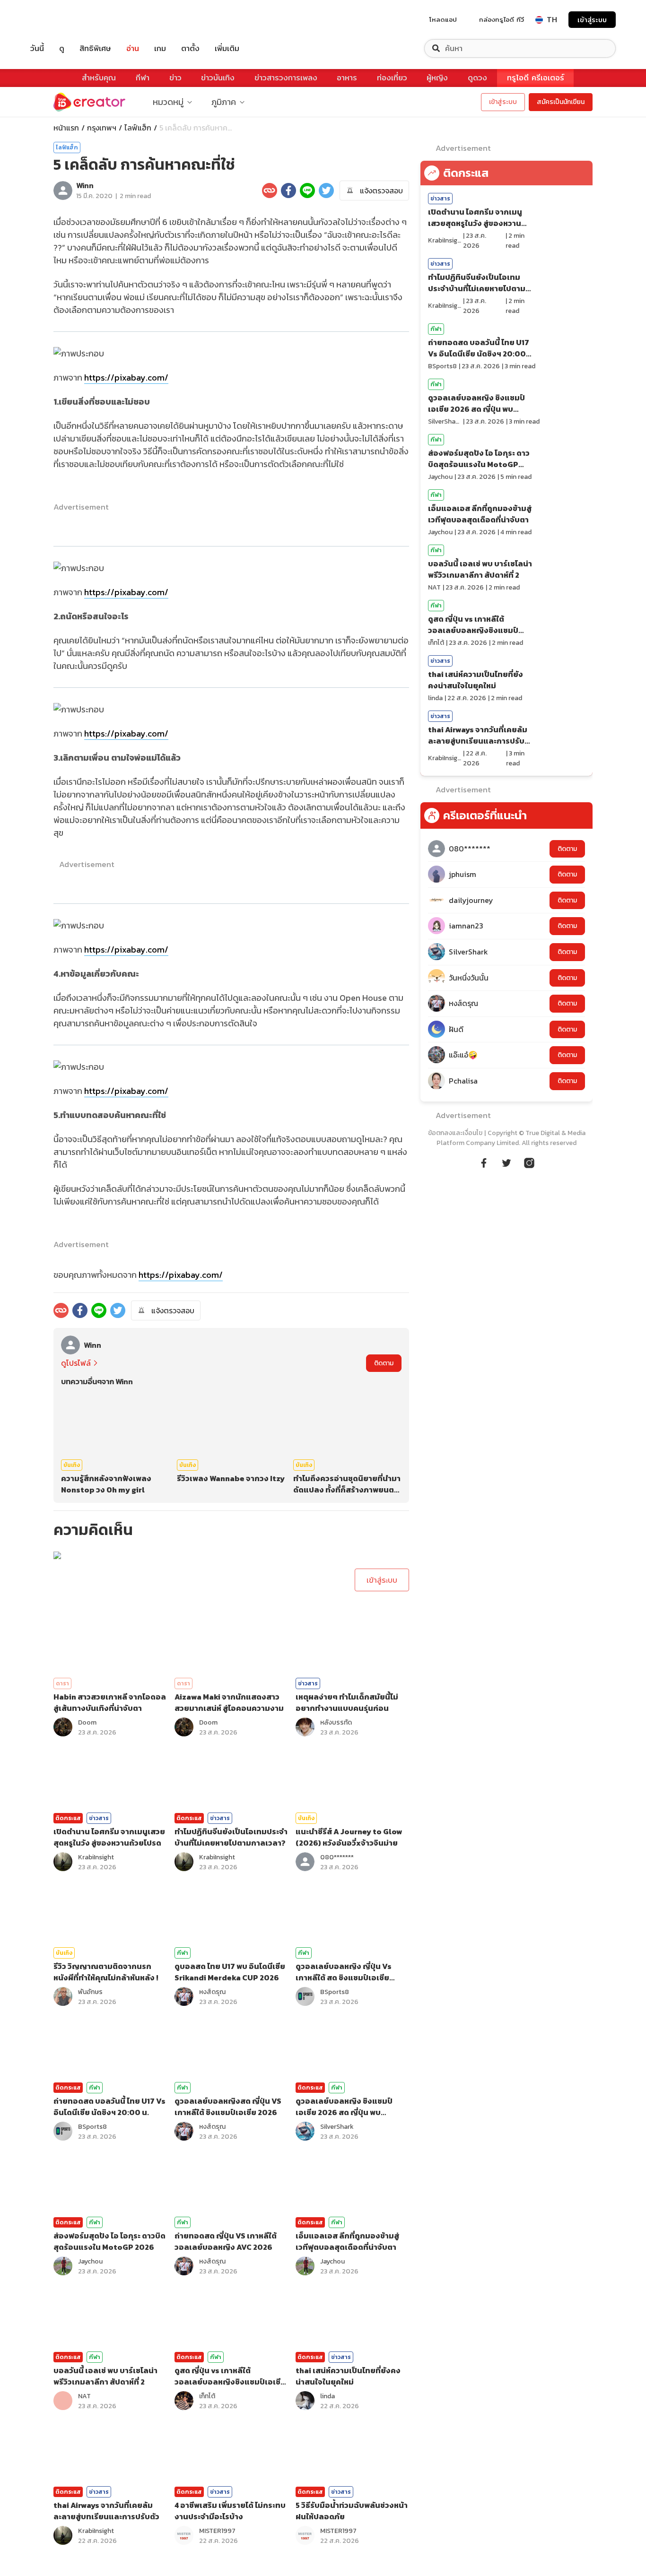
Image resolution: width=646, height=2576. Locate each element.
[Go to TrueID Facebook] (484, 1162)
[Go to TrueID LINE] (529, 1162)
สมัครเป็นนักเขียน (561, 102)
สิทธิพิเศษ (95, 48)
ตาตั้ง (190, 48)
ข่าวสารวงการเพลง (286, 78)
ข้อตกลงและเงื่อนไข (455, 1133)
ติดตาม (384, 1363)
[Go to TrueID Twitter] (506, 1162)
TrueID (59, 20)
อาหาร (347, 78)
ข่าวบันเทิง (218, 78)
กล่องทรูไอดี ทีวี (502, 19)
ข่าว (175, 78)
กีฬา (143, 78)
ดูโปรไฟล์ (76, 1363)
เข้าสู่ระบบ (592, 20)
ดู (62, 48)
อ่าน (133, 48)
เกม (160, 48)
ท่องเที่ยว (392, 78)
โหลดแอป (443, 19)
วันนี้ (37, 48)
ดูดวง (477, 78)
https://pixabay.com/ (126, 377)
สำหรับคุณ (99, 78)
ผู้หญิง (437, 78)
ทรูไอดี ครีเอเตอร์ (536, 78)
